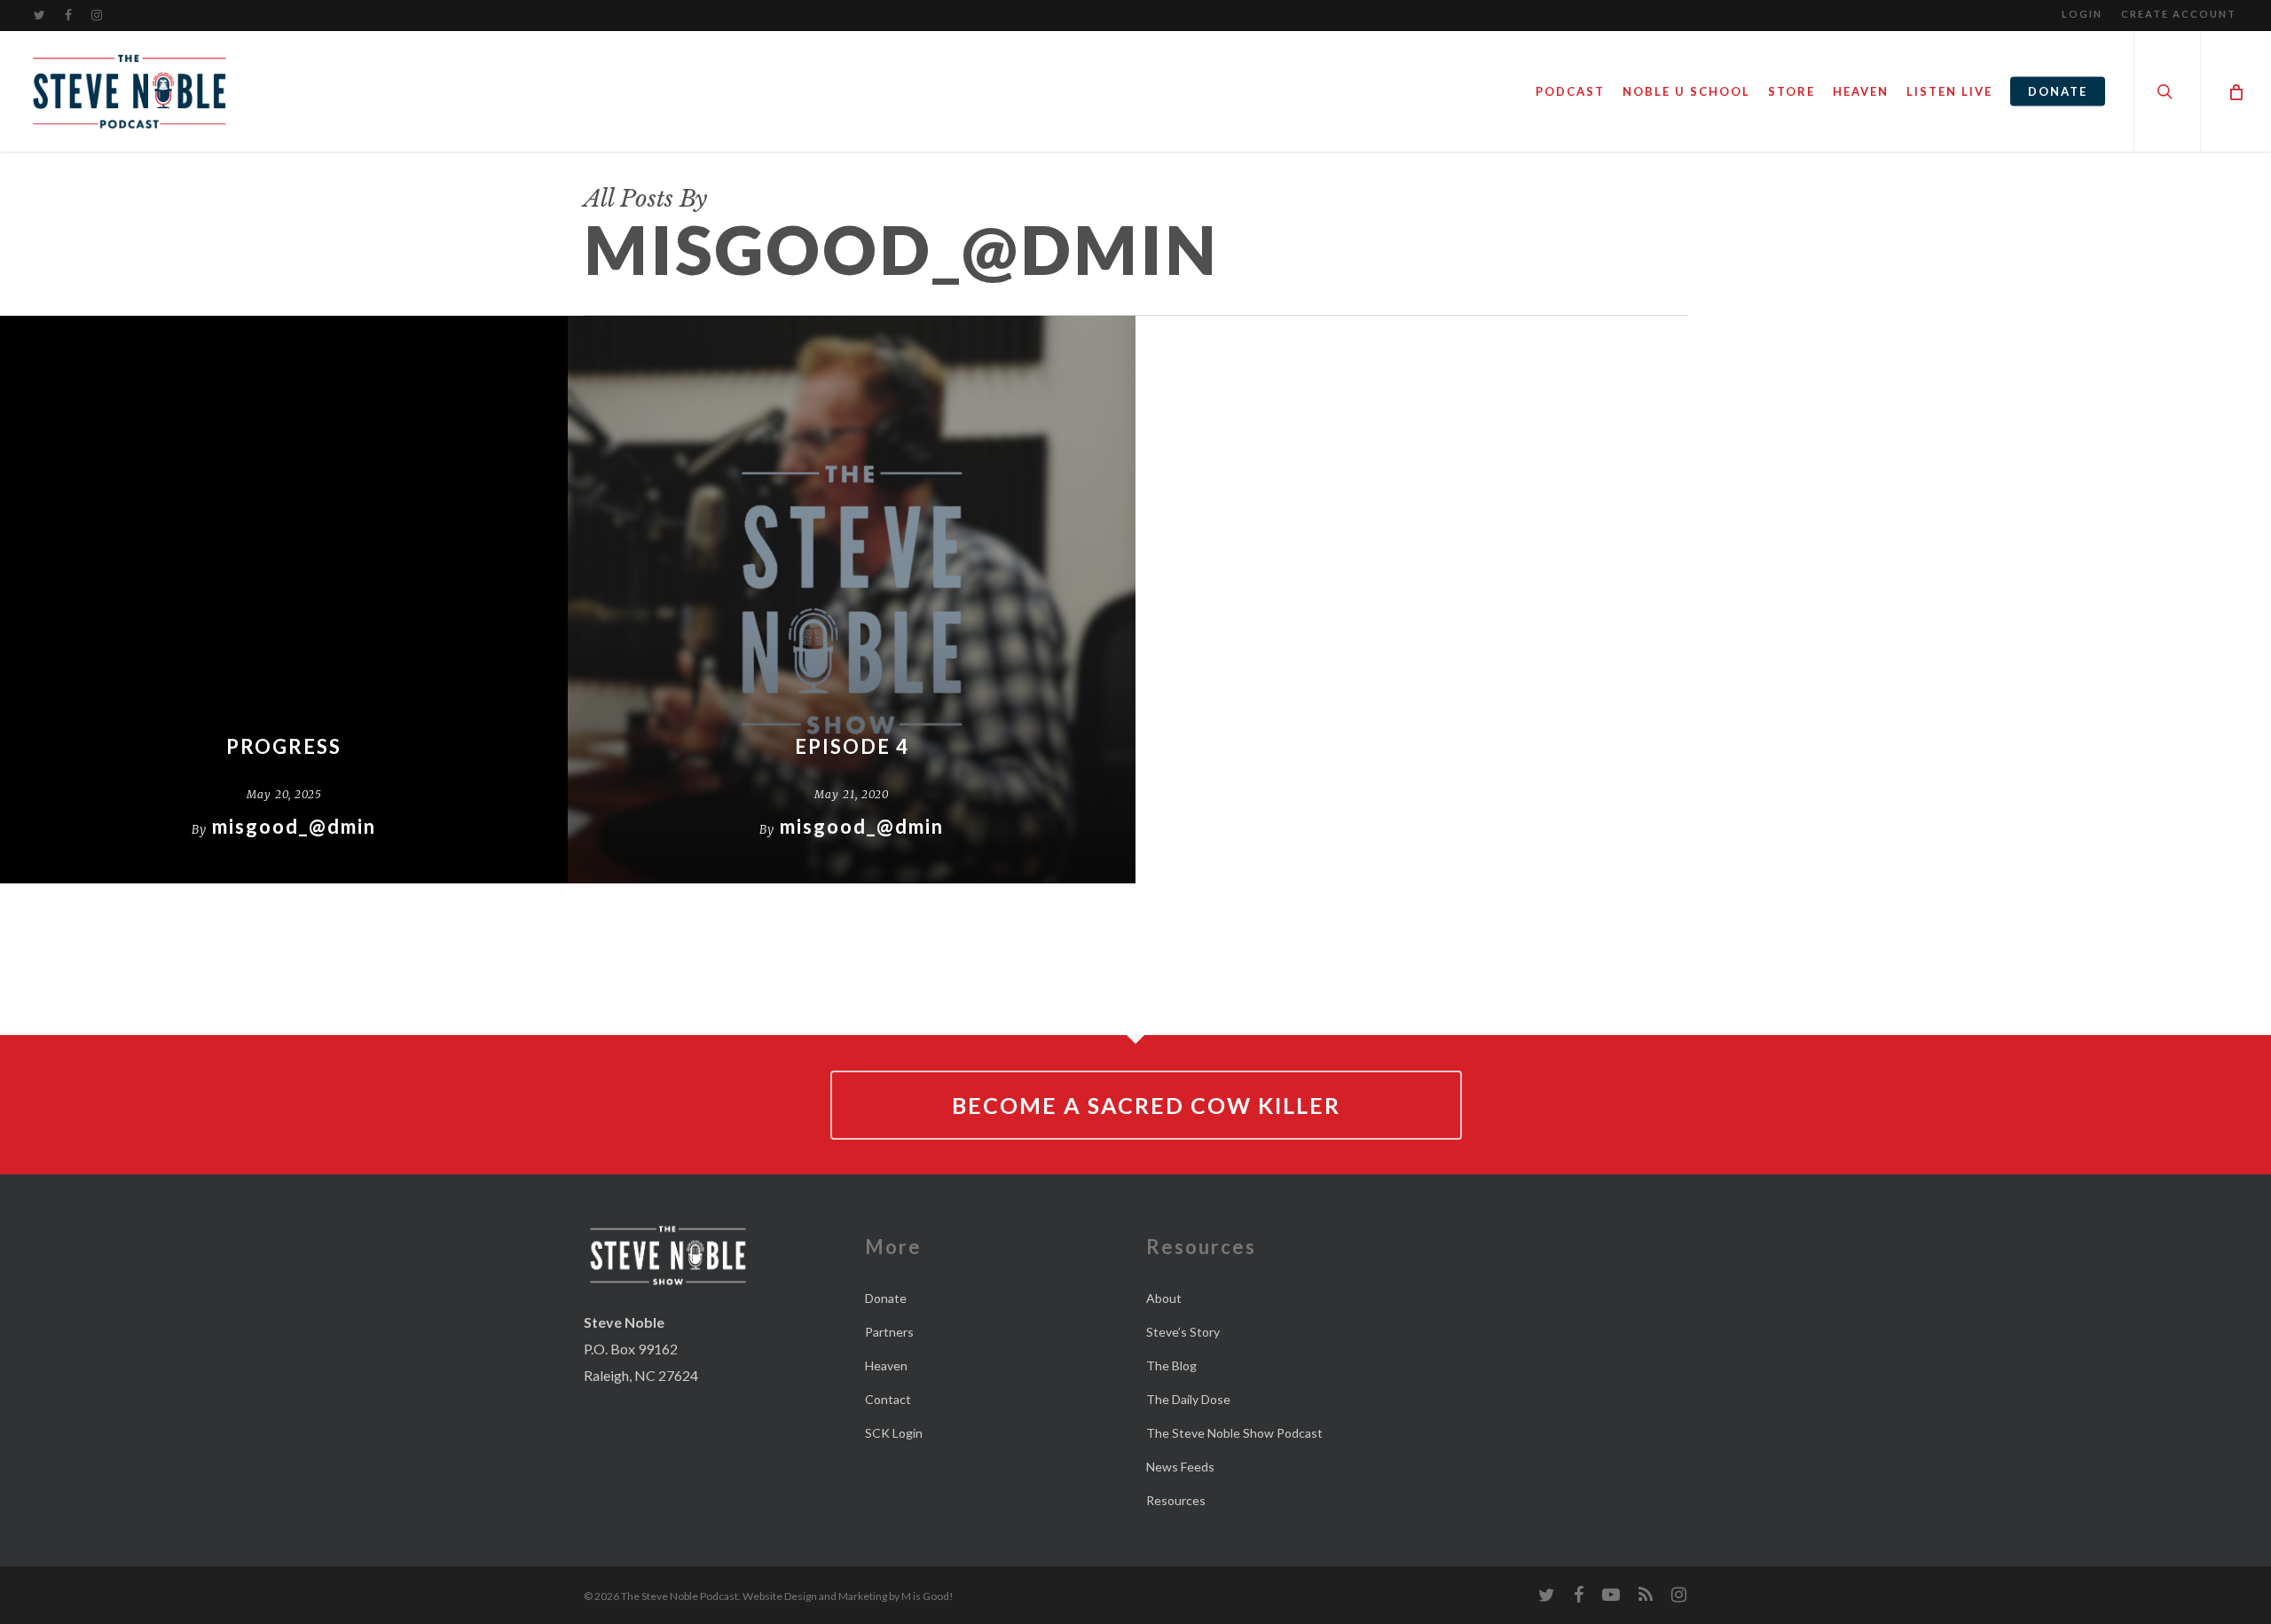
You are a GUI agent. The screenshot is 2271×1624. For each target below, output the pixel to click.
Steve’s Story (1183, 1332)
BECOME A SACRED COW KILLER (1146, 1105)
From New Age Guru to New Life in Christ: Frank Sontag (1420, 578)
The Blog (1171, 1365)
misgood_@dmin (294, 826)
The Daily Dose (1188, 1399)
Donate (886, 1298)
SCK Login (894, 1433)
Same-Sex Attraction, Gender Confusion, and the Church (1988, 613)
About (1164, 1298)
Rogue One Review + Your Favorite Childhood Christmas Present (1419, 330)
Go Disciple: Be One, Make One (1420, 640)
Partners (889, 1332)
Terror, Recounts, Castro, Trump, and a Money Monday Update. (1988, 507)
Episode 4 (852, 746)
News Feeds (1180, 1467)
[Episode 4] (852, 600)
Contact (888, 1399)
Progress (284, 746)
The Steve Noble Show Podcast (1234, 1433)
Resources (1176, 1500)
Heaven (886, 1365)
